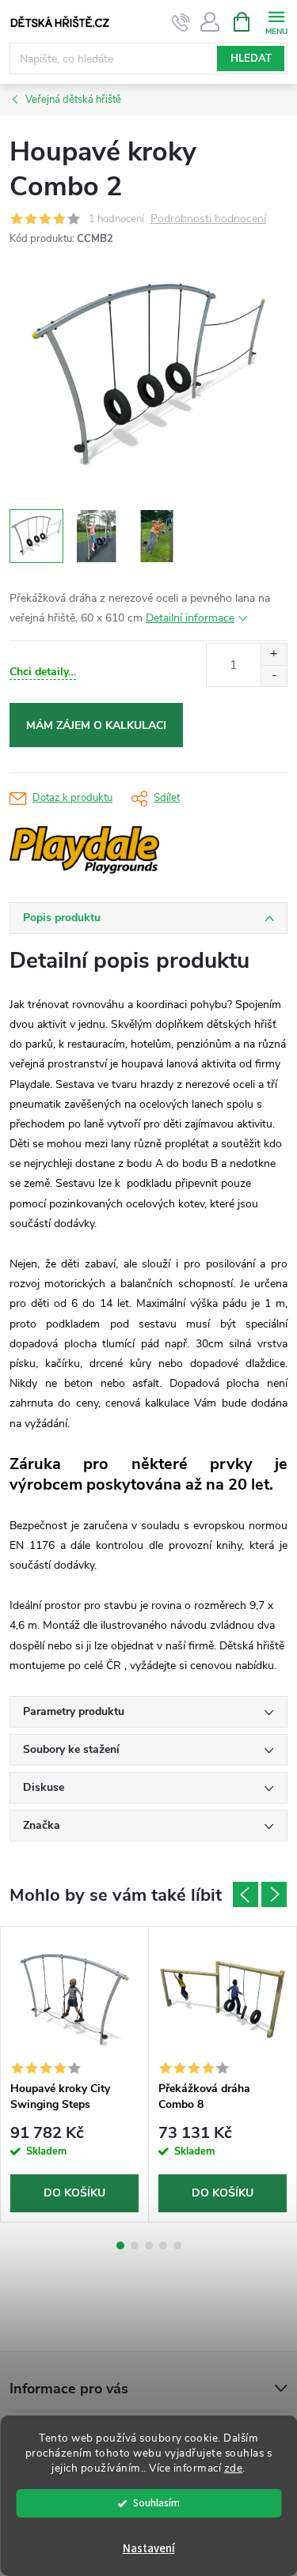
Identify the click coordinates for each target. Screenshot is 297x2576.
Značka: (132, 850)
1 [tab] (120, 2246)
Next (274, 1894)
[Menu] (276, 21)
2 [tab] (135, 2246)
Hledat (251, 59)
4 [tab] (163, 2246)
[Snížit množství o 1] (274, 676)
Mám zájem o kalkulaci (96, 725)
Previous (246, 1894)
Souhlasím (156, 2503)
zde (234, 2468)
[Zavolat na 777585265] (181, 22)
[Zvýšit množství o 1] (274, 654)
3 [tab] (149, 2246)
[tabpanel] (75, 2074)
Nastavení (149, 2549)
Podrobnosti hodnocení (208, 219)
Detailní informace (190, 618)
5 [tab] (177, 2246)
